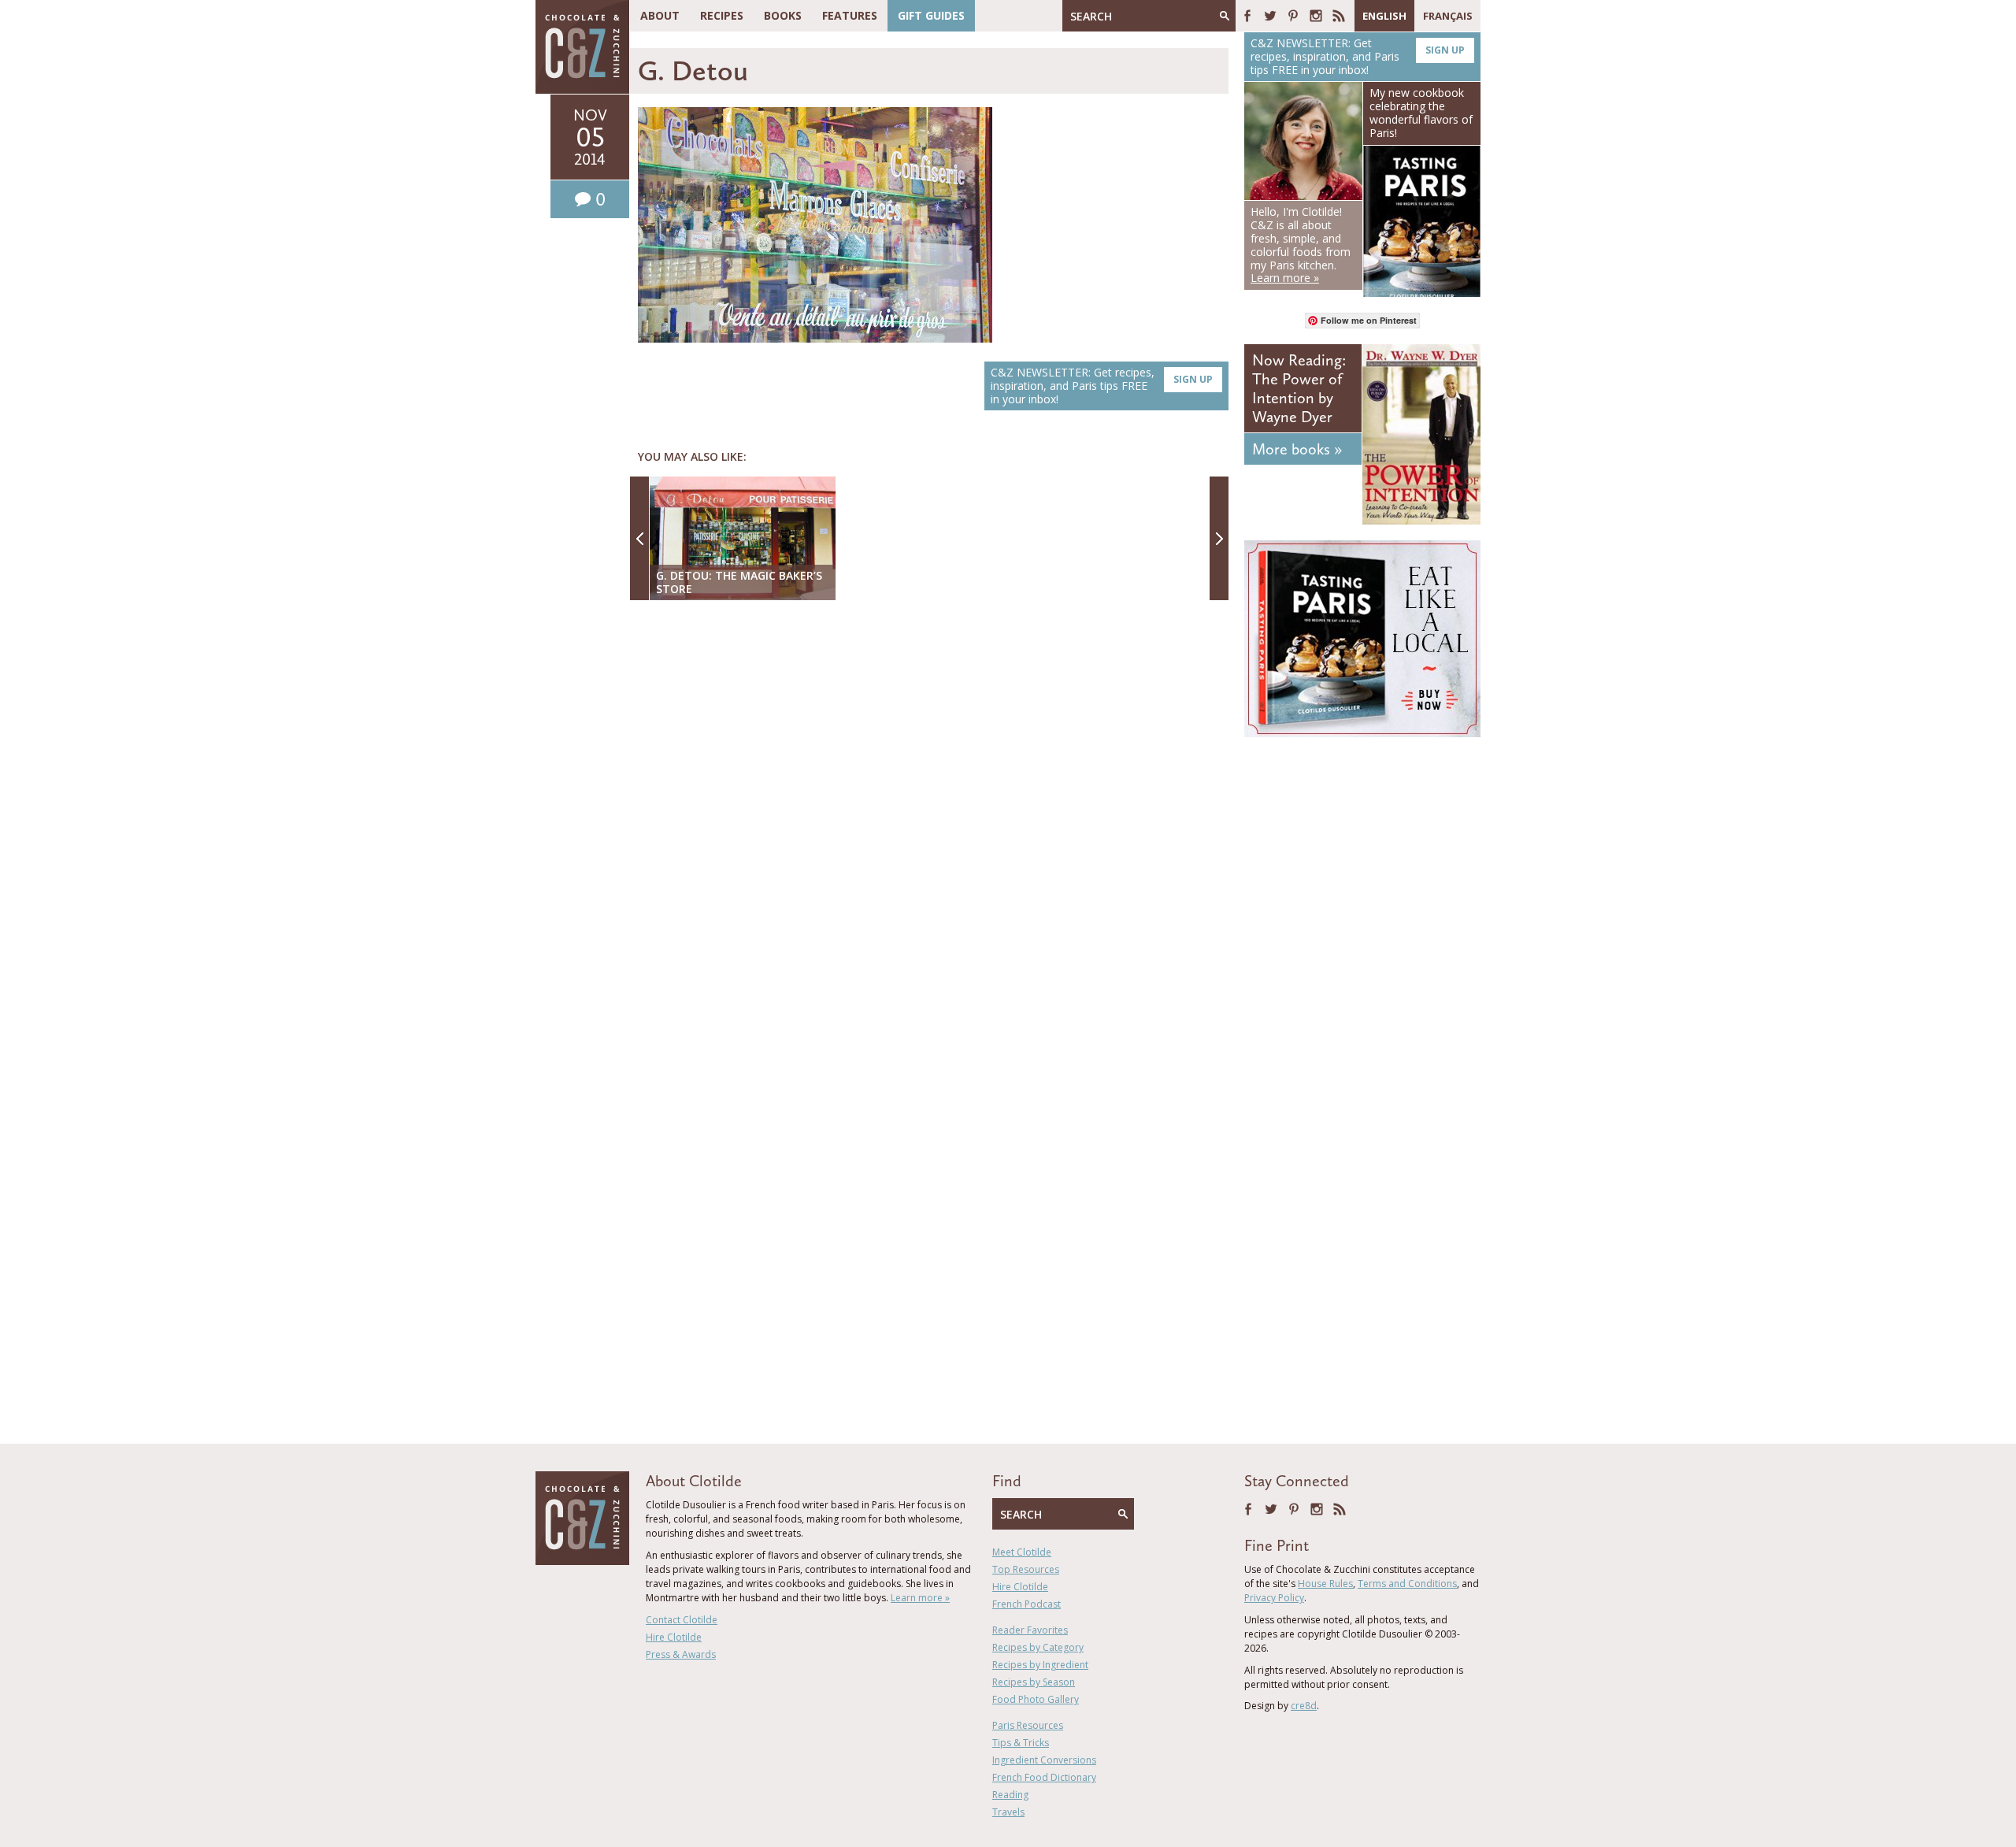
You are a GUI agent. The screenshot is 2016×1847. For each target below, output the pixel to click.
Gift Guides (931, 15)
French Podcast (1027, 1604)
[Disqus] (933, 816)
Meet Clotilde (1022, 1552)
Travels (1008, 1812)
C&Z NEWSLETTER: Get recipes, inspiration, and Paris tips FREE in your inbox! (1102, 386)
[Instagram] (1316, 16)
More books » (1297, 449)
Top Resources (1026, 1569)
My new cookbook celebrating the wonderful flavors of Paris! (1421, 112)
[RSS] (1339, 16)
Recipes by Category (1038, 1647)
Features (850, 15)
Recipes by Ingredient (1040, 1665)
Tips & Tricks (1021, 1743)
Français (1448, 16)
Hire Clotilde (674, 1637)
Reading (1010, 1795)
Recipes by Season (1034, 1682)
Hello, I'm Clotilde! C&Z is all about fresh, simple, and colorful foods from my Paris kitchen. (1301, 245)
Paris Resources (1028, 1725)
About (660, 15)
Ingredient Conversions (1044, 1760)
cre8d (1304, 1706)
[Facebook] (1247, 16)
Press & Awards (681, 1654)
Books (783, 15)
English (1384, 16)
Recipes (722, 15)
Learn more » (920, 1598)
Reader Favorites (1030, 1630)
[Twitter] (1270, 16)
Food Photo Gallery (1036, 1699)
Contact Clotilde (682, 1620)
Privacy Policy (1274, 1598)
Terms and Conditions (1407, 1584)
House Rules (1325, 1584)
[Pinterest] (1293, 16)
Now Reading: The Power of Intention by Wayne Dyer (1299, 388)
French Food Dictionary (1044, 1777)
